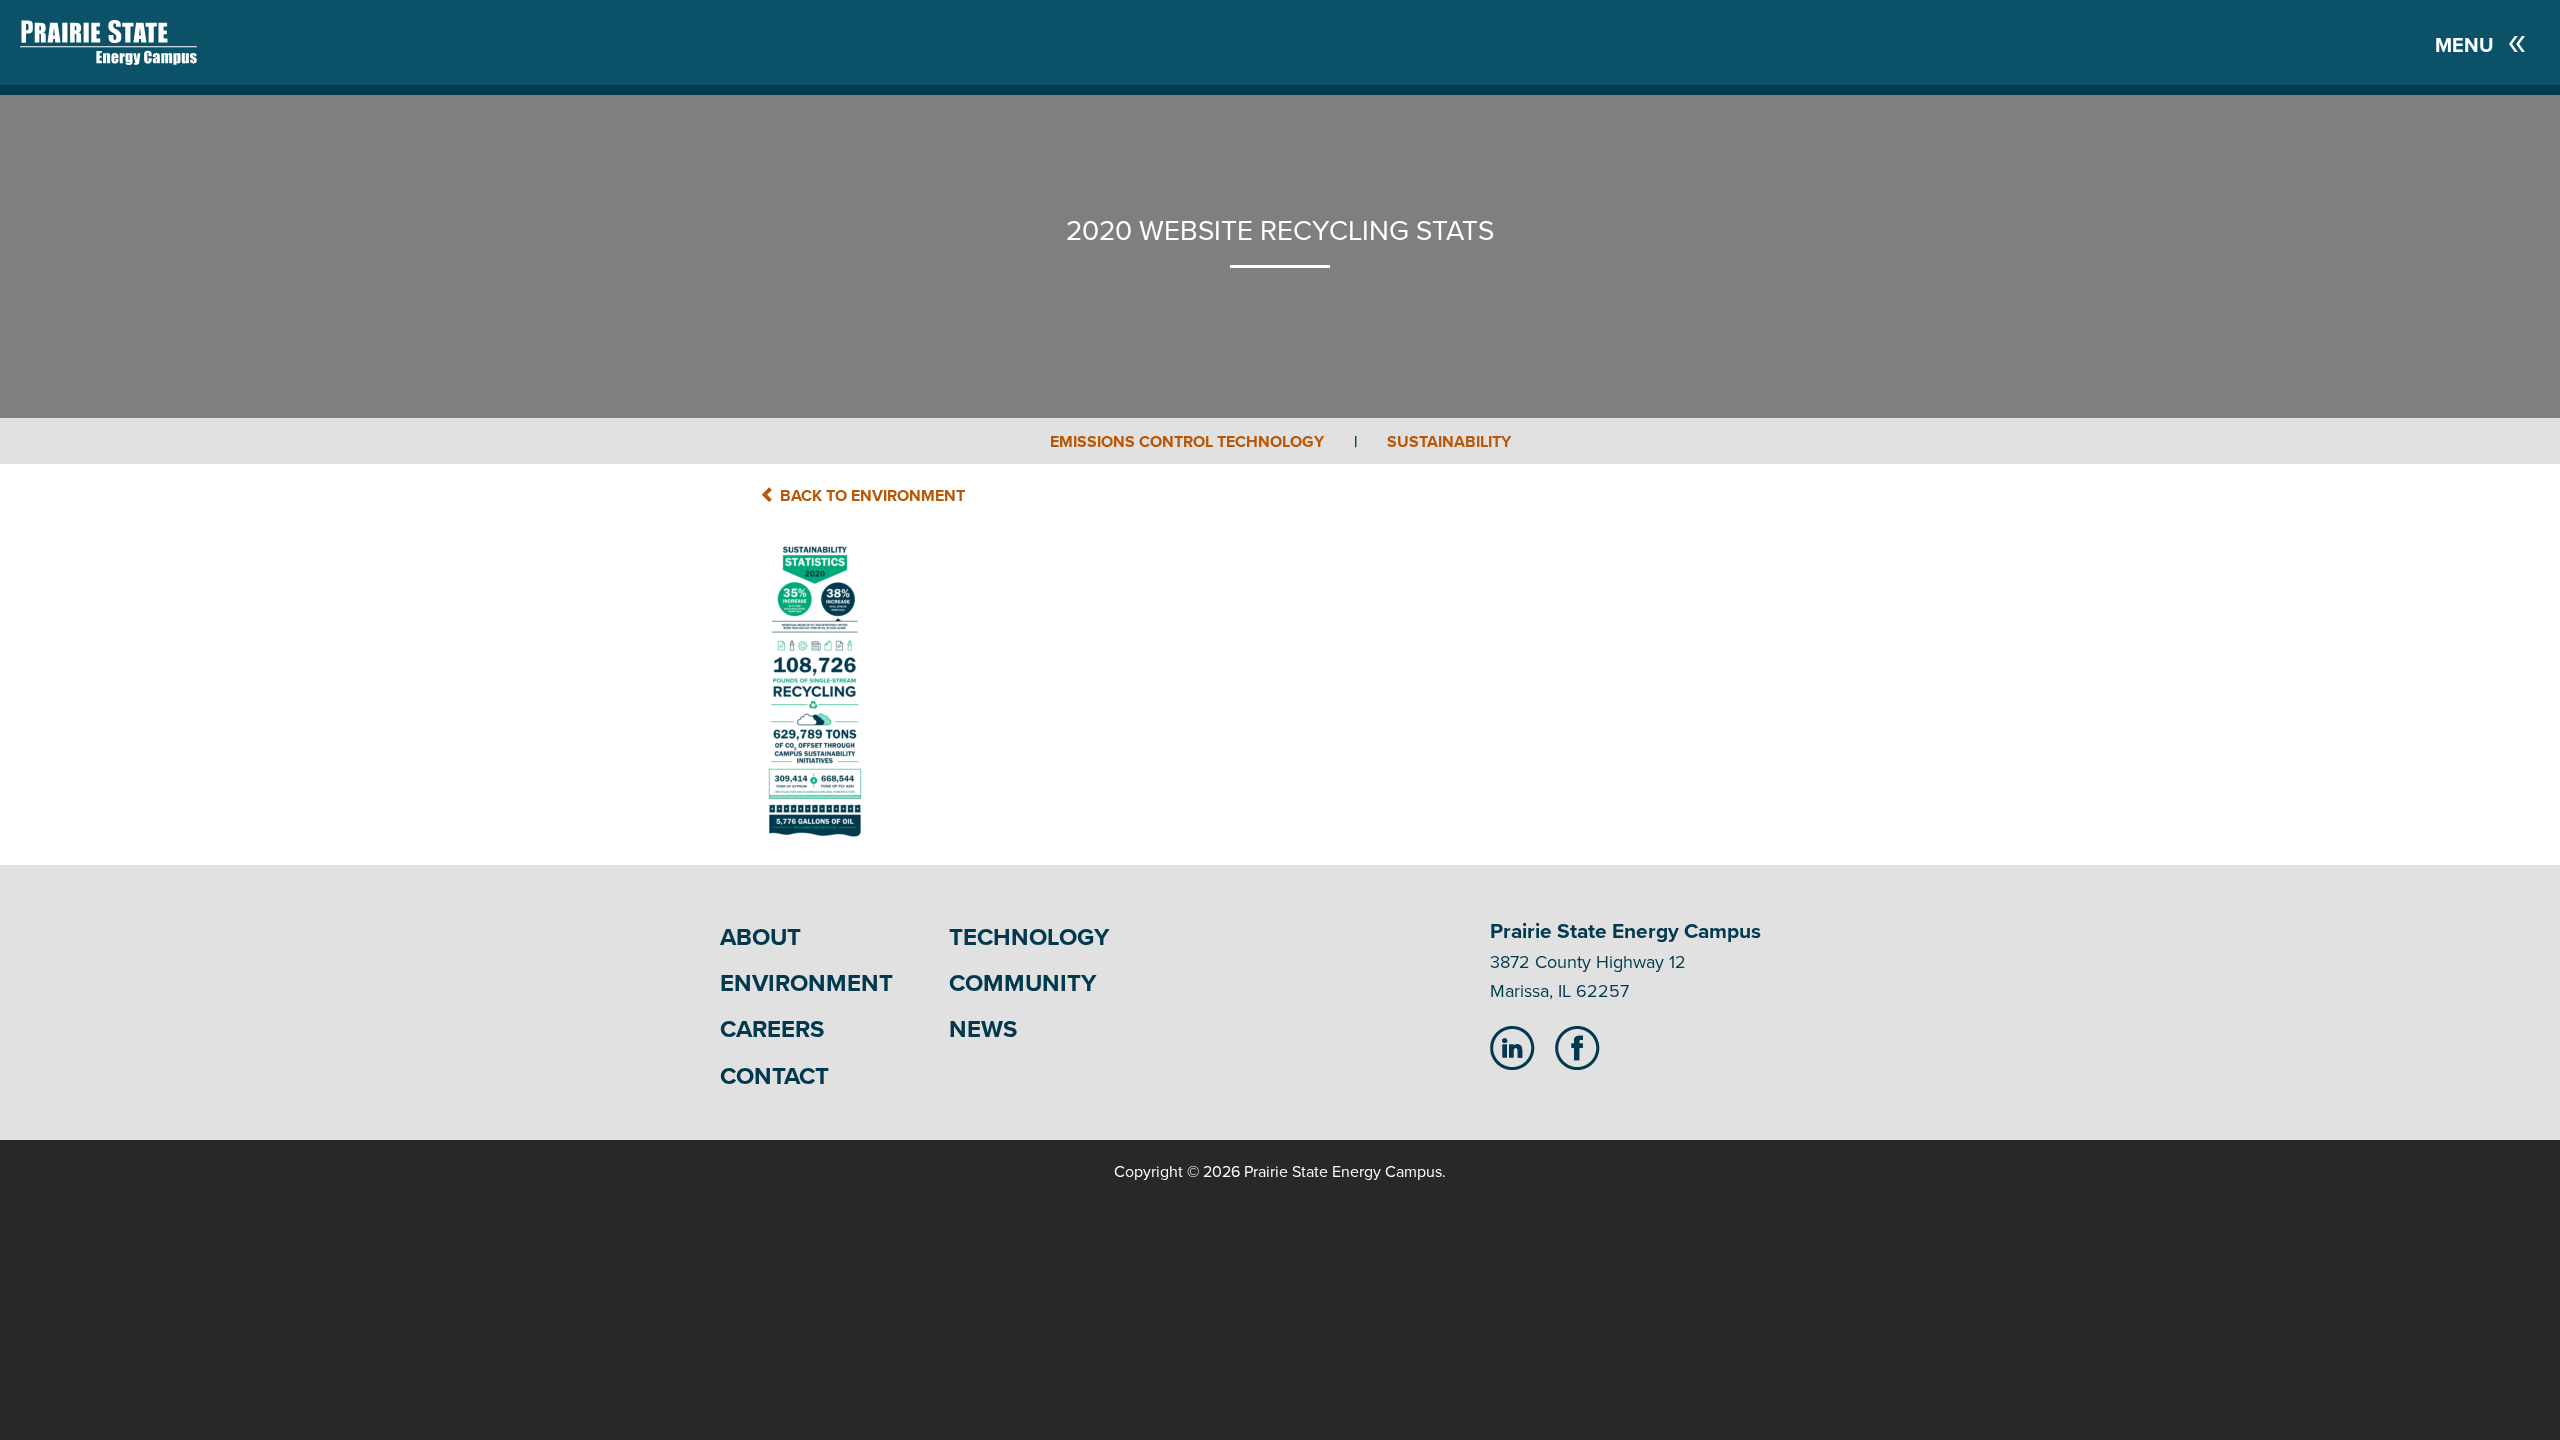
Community (1022, 983)
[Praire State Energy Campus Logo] (88, 42)
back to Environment (870, 496)
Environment (806, 983)
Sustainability (1449, 442)
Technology (1029, 937)
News (983, 1029)
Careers (772, 1029)
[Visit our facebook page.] (1577, 1047)
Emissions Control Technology (1203, 442)
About (760, 937)
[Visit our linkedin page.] (1512, 1047)
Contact (774, 1076)
